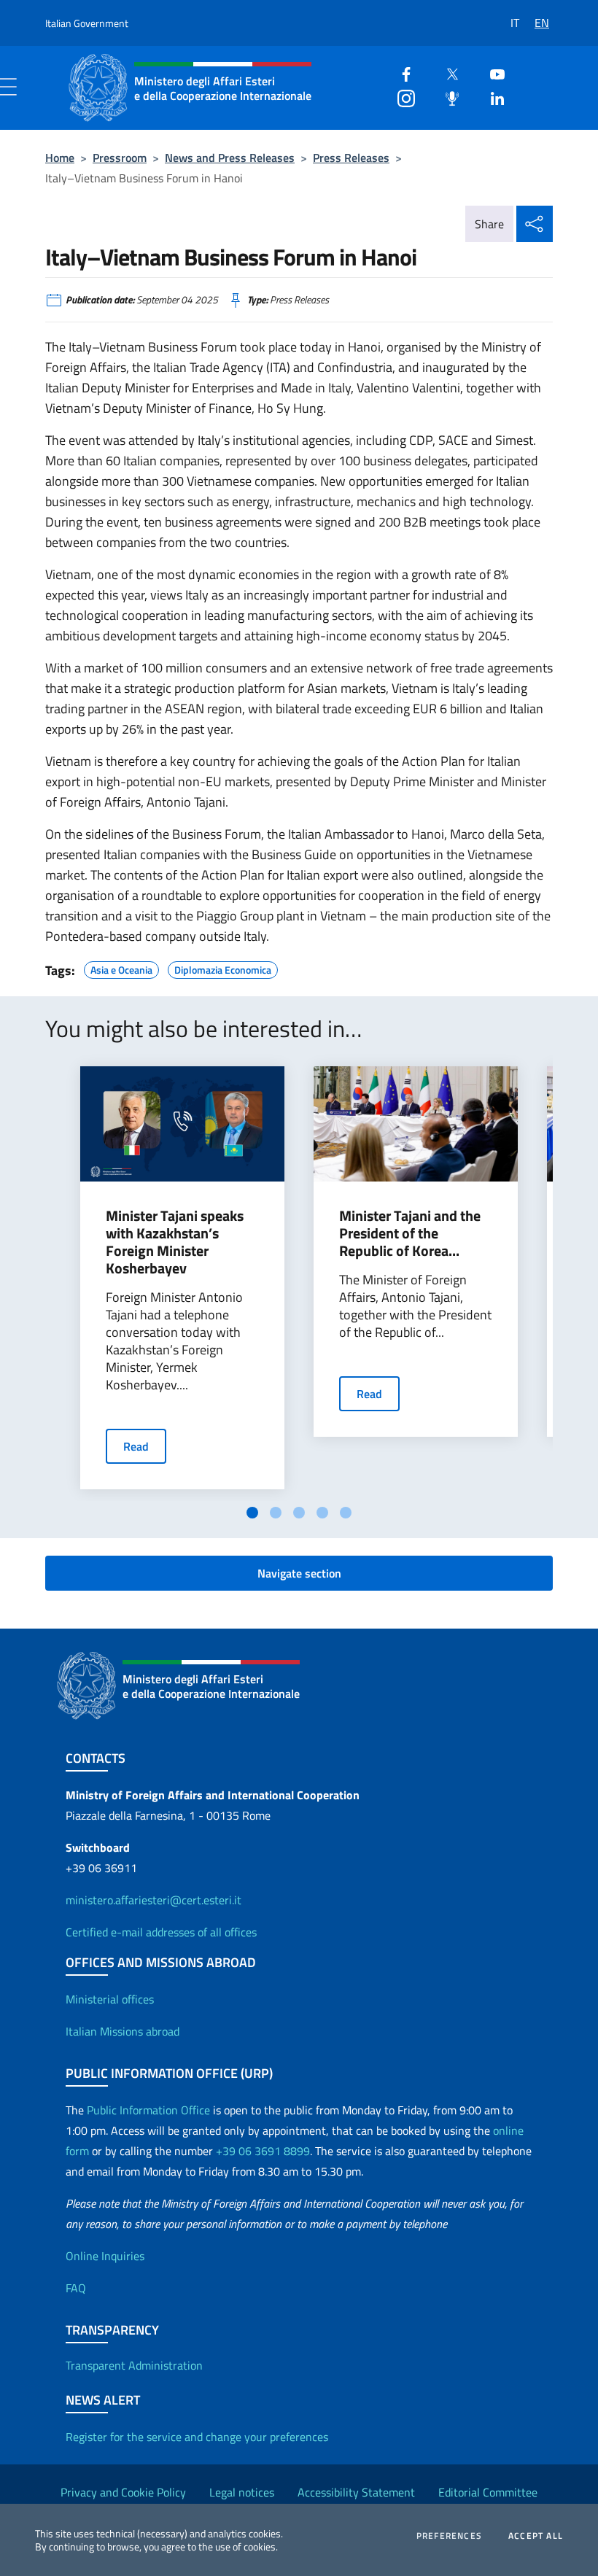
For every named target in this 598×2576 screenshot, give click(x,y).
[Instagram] (400, 97)
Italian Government (87, 23)
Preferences (449, 2536)
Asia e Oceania (121, 968)
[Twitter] (446, 73)
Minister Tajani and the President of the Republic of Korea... (410, 1233)
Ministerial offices (110, 1999)
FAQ (76, 2288)
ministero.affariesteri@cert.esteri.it (154, 1900)
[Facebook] (400, 73)
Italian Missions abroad (123, 2031)
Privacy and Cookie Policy (123, 2492)
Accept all (536, 2536)
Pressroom (120, 158)
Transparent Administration (134, 2365)
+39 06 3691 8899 (263, 2151)
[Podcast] (446, 97)
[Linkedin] (492, 97)
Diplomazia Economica (223, 968)
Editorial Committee (488, 2492)
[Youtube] (492, 73)
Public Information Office (148, 2110)
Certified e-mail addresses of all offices (161, 1932)
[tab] (252, 1513)
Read (136, 1446)
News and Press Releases (230, 158)
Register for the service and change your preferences (197, 2437)
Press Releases (351, 158)
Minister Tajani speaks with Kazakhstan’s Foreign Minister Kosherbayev (175, 1242)
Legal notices (242, 2492)
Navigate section (299, 1573)
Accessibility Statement (356, 2492)
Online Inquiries (105, 2256)
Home (60, 158)
